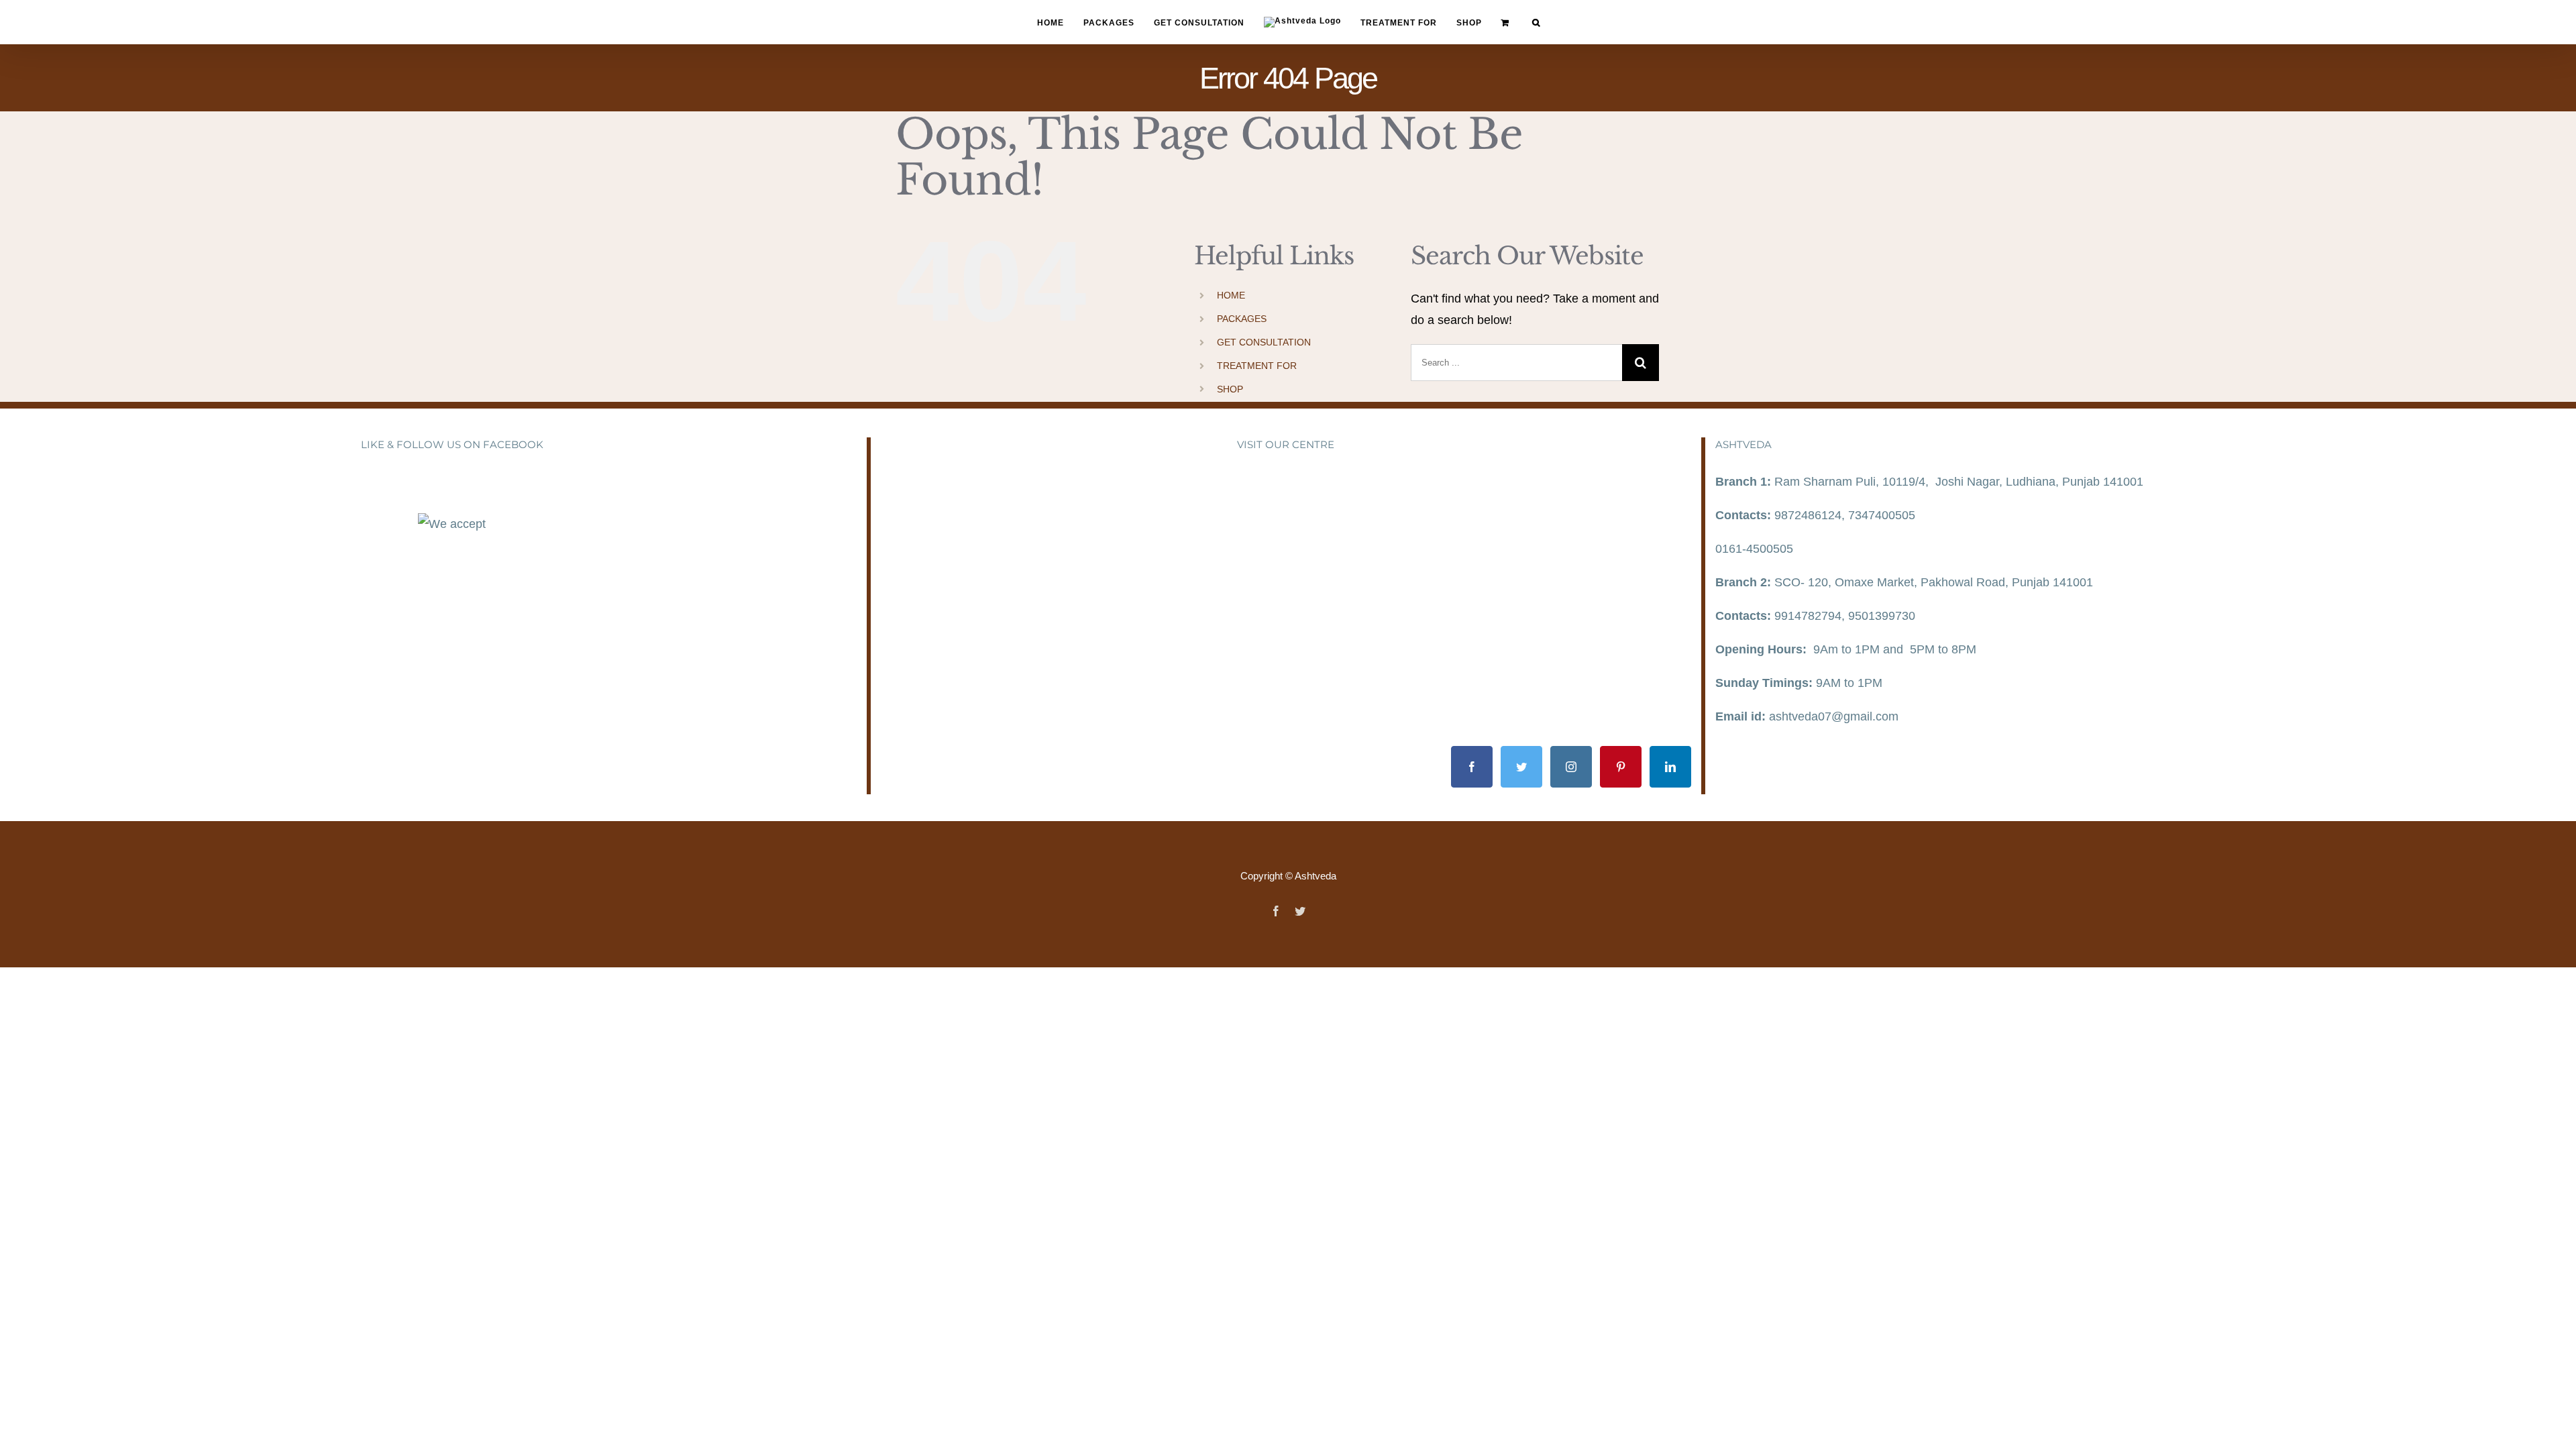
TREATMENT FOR (1257, 366)
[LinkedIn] (1670, 767)
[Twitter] (1521, 767)
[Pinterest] (1621, 767)
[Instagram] (1571, 767)
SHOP (1230, 389)
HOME (1231, 295)
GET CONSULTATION (1264, 342)
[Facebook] (1472, 767)
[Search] (1518, 22)
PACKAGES (1242, 319)
